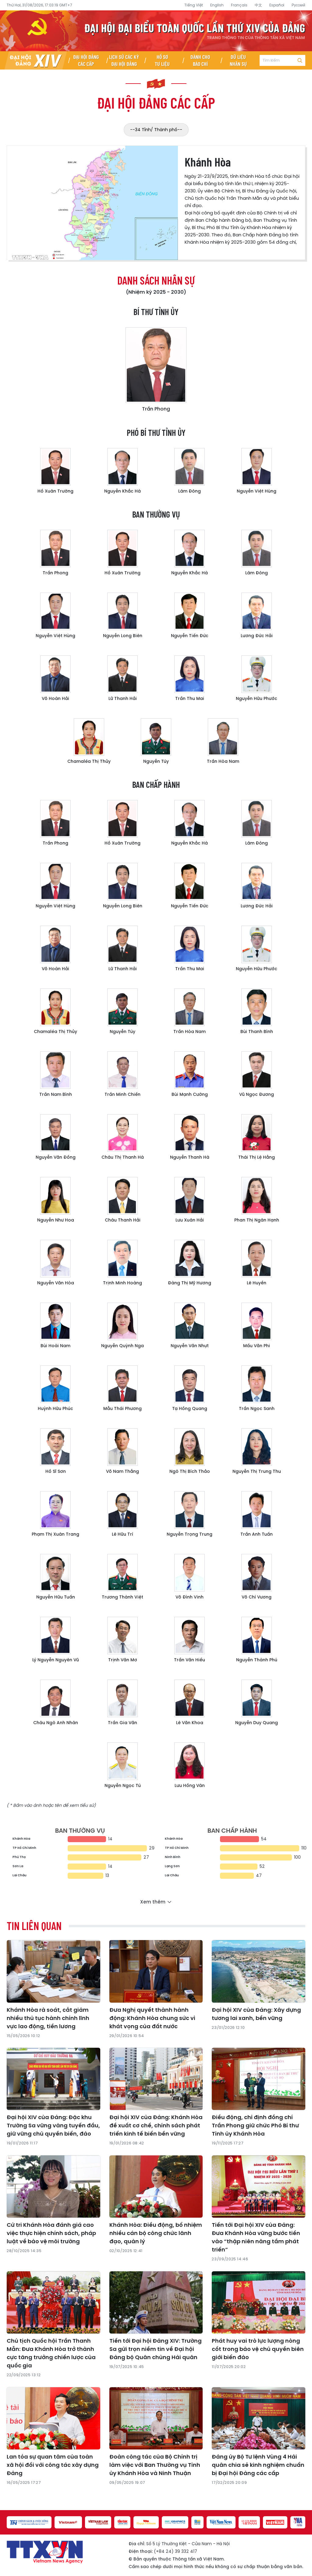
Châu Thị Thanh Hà (123, 1157)
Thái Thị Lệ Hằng (257, 1157)
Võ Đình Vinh (190, 1597)
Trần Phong (156, 409)
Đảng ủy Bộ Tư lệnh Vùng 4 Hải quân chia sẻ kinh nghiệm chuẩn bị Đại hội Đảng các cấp (258, 2465)
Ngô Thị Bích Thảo (190, 1471)
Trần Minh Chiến (122, 1094)
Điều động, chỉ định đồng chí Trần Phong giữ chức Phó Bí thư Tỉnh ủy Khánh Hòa (255, 2125)
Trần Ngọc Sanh (257, 1408)
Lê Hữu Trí (122, 1534)
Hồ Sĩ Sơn (56, 1471)
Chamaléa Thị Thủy (89, 761)
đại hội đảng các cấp (156, 102)
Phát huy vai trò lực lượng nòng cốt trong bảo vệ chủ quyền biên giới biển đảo (258, 2349)
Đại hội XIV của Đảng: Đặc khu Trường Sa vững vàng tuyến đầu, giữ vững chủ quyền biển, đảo (53, 2125)
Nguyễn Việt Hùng (257, 491)
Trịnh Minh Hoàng (122, 1283)
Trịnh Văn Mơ (123, 1660)
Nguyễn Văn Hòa (56, 1283)
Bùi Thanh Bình (257, 1031)
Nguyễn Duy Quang (257, 1723)
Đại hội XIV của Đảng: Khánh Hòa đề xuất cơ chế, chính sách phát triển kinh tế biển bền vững (156, 2125)
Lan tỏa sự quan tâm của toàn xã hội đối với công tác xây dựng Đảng (53, 2465)
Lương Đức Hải (257, 636)
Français (239, 5)
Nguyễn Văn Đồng (56, 1157)
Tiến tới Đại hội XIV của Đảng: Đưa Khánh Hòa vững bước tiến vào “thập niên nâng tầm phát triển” (256, 2237)
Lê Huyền (257, 1283)
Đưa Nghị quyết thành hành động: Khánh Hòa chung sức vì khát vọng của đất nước (152, 2018)
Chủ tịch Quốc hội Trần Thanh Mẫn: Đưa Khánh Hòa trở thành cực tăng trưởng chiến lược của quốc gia (51, 2353)
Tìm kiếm (300, 60)
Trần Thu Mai (190, 698)
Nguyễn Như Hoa (56, 1220)
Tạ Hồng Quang (190, 1408)
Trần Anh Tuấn (257, 1534)
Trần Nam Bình (56, 1094)
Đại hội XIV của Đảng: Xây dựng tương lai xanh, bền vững (256, 2014)
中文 (258, 5)
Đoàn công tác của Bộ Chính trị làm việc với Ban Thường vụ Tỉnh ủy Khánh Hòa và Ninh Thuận (155, 2465)
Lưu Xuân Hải (190, 1220)
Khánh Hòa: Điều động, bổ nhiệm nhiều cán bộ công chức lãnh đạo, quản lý (156, 2233)
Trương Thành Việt (122, 1597)
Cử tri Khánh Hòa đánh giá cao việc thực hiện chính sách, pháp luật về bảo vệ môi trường (51, 2233)
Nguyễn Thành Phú (257, 1660)
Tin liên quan (34, 1926)
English (217, 5)
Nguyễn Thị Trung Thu (257, 1471)
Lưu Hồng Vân (190, 1785)
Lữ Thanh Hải (123, 698)
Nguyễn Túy (156, 761)
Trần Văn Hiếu (190, 1660)
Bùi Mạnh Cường (190, 1094)
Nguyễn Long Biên (123, 636)
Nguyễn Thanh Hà (190, 1157)
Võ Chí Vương (257, 1597)
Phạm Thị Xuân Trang (55, 1534)
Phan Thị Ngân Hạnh (257, 1220)
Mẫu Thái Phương (122, 1408)
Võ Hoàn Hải (55, 698)
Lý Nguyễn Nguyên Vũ (56, 1660)
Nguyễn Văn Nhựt (190, 1346)
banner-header (156, 31)
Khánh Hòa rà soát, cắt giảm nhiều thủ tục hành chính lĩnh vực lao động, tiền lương (48, 2018)
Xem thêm (153, 1902)
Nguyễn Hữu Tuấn (56, 1597)
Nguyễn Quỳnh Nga (122, 1346)
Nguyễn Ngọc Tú (123, 1785)
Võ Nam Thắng (122, 1471)
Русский (298, 5)
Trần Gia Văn (122, 1723)
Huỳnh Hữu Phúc (55, 1408)
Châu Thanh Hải (123, 1220)
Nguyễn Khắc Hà (122, 491)
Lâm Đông (190, 491)
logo (45, 2552)
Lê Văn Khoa (190, 1723)
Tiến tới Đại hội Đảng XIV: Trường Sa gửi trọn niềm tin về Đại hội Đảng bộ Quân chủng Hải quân (156, 2349)
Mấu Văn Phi (257, 1346)
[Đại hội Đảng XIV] (36, 60)
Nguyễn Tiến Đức (190, 636)
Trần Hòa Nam (223, 761)
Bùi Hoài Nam (55, 1346)
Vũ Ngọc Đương (257, 1094)
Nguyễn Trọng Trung (190, 1534)
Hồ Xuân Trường (55, 491)
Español (277, 5)
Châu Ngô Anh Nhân (56, 1723)
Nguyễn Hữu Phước (257, 698)
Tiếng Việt (194, 5)
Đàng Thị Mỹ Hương (190, 1283)
